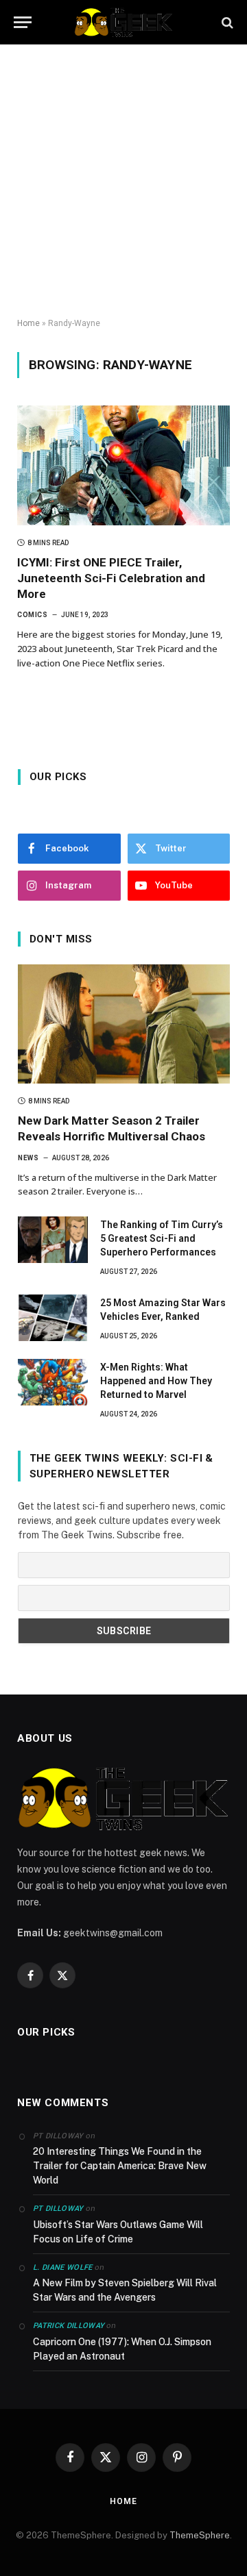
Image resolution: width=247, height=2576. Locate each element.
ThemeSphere (200, 2535)
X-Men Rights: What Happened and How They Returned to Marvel (156, 1381)
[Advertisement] (123, 182)
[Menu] (23, 22)
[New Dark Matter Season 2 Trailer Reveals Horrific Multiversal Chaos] (124, 1024)
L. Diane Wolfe (63, 2267)
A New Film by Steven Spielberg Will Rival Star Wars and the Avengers (125, 2290)
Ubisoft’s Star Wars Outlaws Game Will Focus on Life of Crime (118, 2232)
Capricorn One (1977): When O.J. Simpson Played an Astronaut (122, 2349)
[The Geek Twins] (123, 22)
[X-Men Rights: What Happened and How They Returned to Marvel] (53, 1382)
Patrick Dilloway (69, 2326)
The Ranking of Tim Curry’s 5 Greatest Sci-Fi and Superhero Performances (162, 1238)
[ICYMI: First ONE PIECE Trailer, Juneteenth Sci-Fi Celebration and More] (123, 465)
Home (28, 323)
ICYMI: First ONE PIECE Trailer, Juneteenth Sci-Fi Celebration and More (111, 578)
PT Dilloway (58, 2209)
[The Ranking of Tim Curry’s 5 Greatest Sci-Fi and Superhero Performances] (53, 1240)
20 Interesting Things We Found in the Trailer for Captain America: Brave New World (120, 2166)
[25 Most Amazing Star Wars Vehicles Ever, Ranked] (53, 1318)
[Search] (226, 22)
